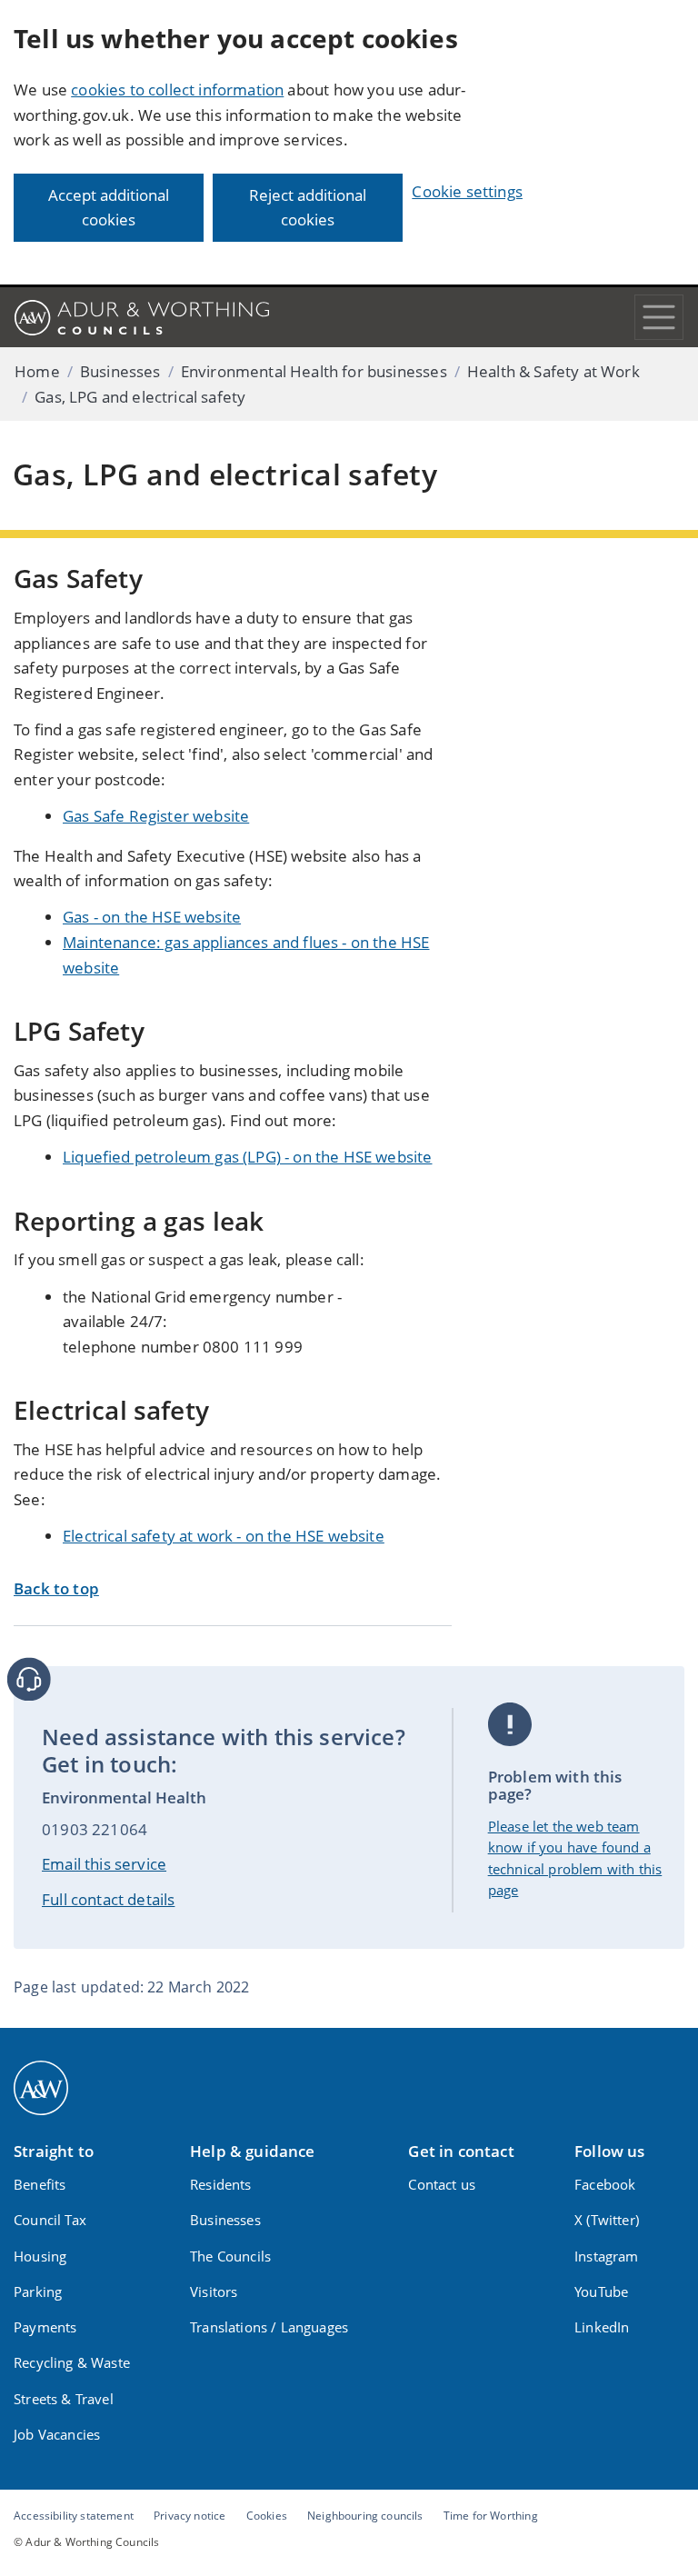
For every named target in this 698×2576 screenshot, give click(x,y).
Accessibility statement (74, 2515)
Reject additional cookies (308, 208)
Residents (221, 2184)
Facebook (605, 2184)
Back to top (56, 1588)
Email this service (104, 1864)
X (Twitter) (607, 2220)
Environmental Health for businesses (314, 371)
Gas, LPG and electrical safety (140, 397)
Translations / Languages (269, 2327)
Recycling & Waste (72, 2362)
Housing (40, 2256)
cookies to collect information (177, 90)
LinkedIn (602, 2327)
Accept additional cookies (109, 208)
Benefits (40, 2184)
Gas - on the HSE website (152, 917)
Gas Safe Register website (156, 816)
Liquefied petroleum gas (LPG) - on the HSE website (248, 1157)
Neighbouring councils (365, 2515)
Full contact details (108, 1899)
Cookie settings (467, 191)
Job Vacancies (57, 2434)
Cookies (267, 2515)
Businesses (120, 371)
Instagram (607, 2256)
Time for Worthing (491, 2515)
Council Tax (50, 2220)
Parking (38, 2291)
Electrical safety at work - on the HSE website (224, 1536)
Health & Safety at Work (553, 371)
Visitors (214, 2291)
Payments (45, 2327)
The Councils (230, 2256)
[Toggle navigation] (659, 317)
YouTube (601, 2291)
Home (37, 371)
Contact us (442, 2184)
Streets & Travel (64, 2399)
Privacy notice (189, 2515)
